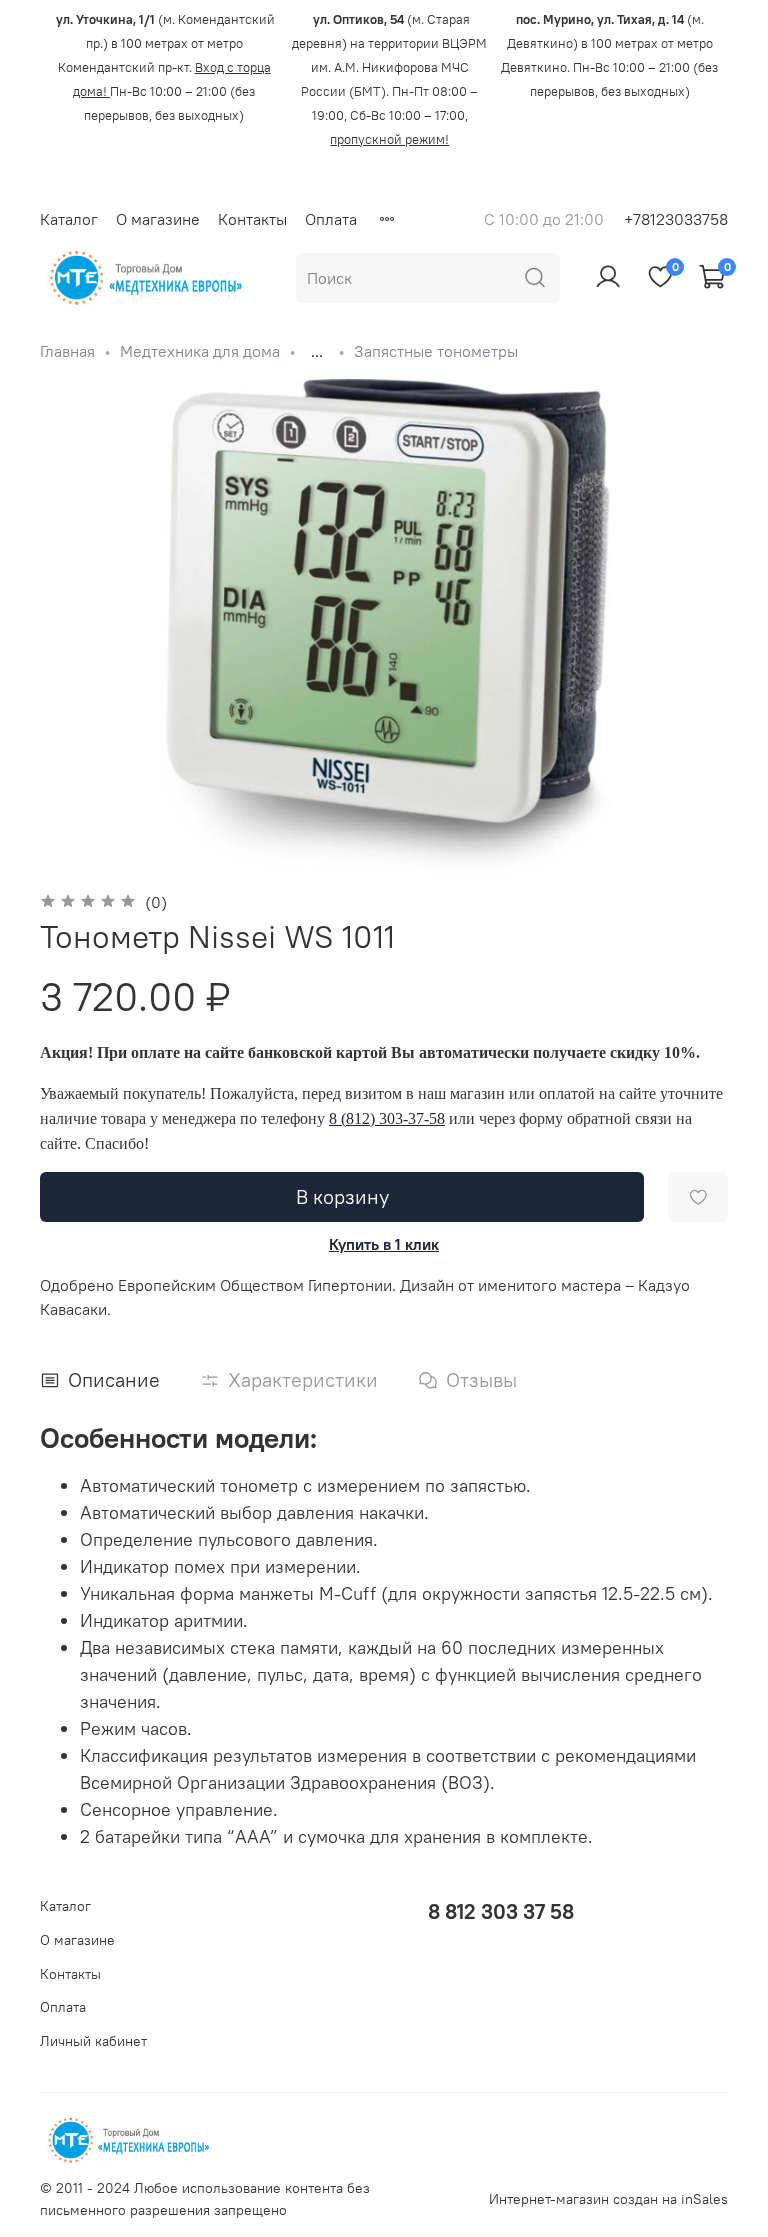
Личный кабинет (93, 2041)
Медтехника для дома (200, 351)
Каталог (69, 219)
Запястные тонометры (436, 351)
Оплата (331, 219)
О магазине (158, 219)
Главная (67, 351)
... (317, 351)
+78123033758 (676, 219)
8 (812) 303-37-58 (387, 1118)
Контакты (252, 219)
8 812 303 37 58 (501, 1911)
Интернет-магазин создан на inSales (608, 2199)
